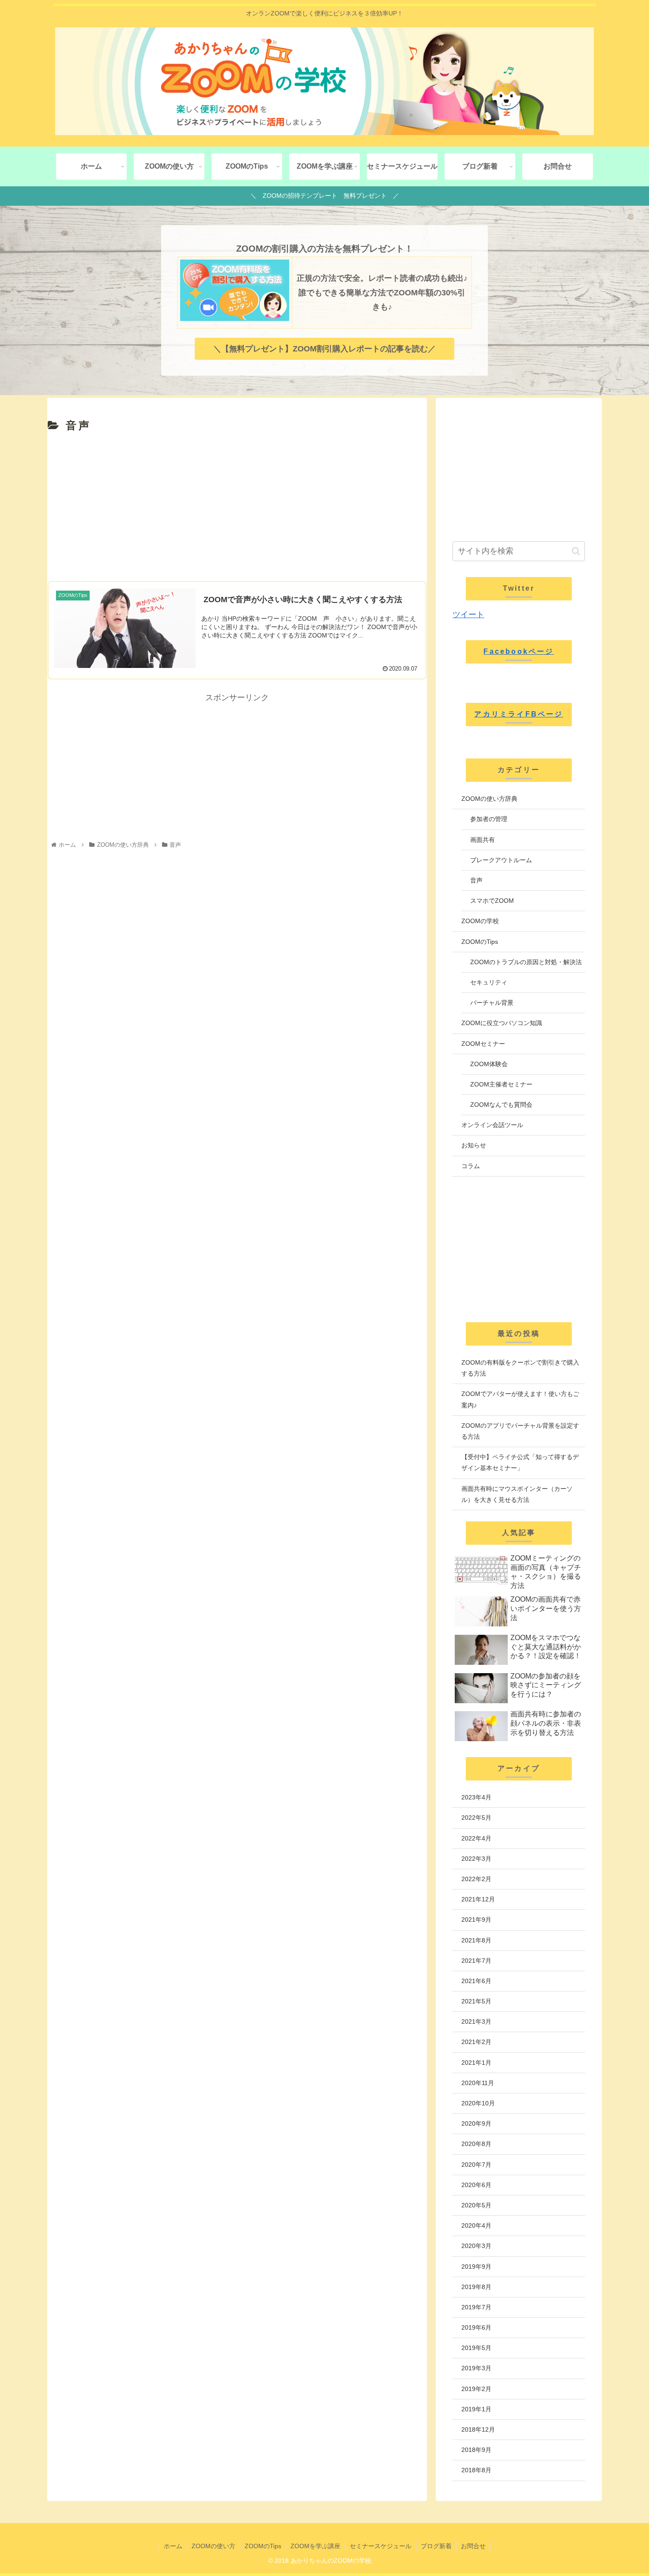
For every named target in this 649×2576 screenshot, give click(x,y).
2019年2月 (476, 2389)
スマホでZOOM (492, 901)
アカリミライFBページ (519, 714)
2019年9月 (476, 2267)
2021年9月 (476, 1920)
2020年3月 (476, 2246)
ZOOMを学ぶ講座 (315, 2546)
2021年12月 (478, 1899)
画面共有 (483, 840)
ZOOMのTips (480, 942)
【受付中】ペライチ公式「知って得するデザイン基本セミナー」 (520, 1462)
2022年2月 (476, 1879)
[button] (576, 551)
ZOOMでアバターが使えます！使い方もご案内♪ (520, 1399)
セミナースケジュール (381, 2546)
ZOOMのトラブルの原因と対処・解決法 (526, 962)
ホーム (173, 2546)
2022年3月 (476, 1859)
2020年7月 (476, 2165)
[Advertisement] (237, 508)
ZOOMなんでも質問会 (501, 1105)
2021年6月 (476, 1981)
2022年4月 (476, 1838)
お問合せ (473, 2546)
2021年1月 (476, 2063)
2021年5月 (476, 2001)
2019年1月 (476, 2409)
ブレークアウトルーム (501, 860)
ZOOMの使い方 (213, 2546)
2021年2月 (476, 2042)
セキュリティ (489, 982)
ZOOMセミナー (483, 1044)
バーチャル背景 (492, 1003)
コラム (471, 1166)
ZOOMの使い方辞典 (489, 799)
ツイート (468, 615)
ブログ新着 (436, 2546)
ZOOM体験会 (489, 1064)
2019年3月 (476, 2368)
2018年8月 (476, 2470)
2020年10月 (478, 2103)
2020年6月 (476, 2185)
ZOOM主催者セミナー (501, 1084)
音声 (476, 880)
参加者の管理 (489, 819)
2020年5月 (476, 2205)
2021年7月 (476, 1961)
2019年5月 (476, 2348)
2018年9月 (476, 2450)
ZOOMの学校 (480, 921)
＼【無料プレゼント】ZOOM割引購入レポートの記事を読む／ (324, 349)
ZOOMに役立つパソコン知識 (502, 1023)
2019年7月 (476, 2307)
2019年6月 (476, 2327)
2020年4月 (476, 2225)
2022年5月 (476, 1818)
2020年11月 (478, 2083)
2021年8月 (476, 1940)
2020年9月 (476, 2123)
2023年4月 (476, 1797)
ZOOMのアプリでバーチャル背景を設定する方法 (520, 1431)
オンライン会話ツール (492, 1125)
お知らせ (474, 1145)
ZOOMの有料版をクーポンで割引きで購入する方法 (520, 1368)
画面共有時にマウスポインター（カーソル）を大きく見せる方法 (517, 1494)
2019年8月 (476, 2287)
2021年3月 (476, 2022)
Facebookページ (519, 651)
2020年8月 (476, 2144)
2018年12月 (478, 2429)
